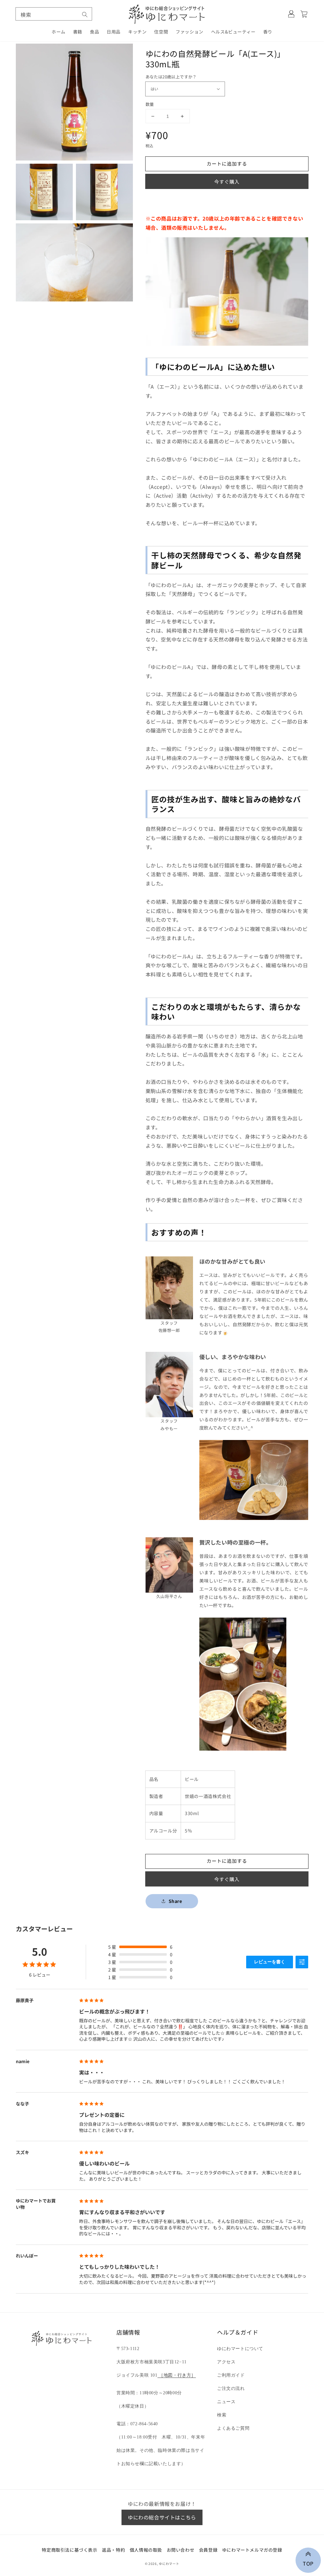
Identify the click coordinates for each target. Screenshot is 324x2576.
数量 (150, 104)
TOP (308, 2563)
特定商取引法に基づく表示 (69, 2550)
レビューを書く (270, 1962)
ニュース (226, 2402)
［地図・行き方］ (177, 2375)
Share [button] (175, 1901)
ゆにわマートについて (240, 2349)
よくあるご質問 (233, 2428)
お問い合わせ (181, 2550)
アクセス (226, 2362)
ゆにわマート (169, 2564)
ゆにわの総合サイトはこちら (162, 2517)
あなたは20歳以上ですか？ (171, 77)
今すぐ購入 (227, 182)
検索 (222, 2415)
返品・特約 (113, 2550)
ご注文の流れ (231, 2388)
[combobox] (54, 14)
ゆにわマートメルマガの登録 (252, 2550)
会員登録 (208, 2550)
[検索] (85, 15)
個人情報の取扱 (146, 2550)
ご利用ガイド (231, 2375)
